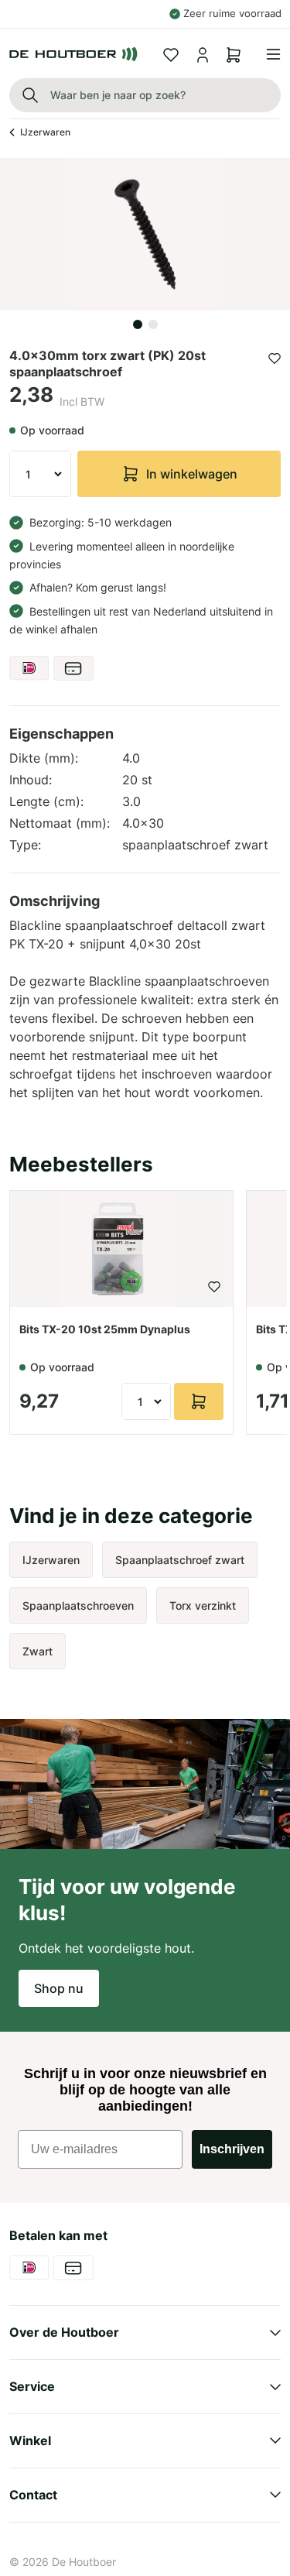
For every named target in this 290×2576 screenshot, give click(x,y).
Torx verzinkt (203, 1605)
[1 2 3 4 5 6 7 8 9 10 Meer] (40, 474)
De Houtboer (84, 2562)
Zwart (38, 1651)
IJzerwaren (45, 132)
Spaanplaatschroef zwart (180, 1560)
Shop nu (59, 1988)
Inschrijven (232, 2149)
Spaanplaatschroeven (78, 1605)
